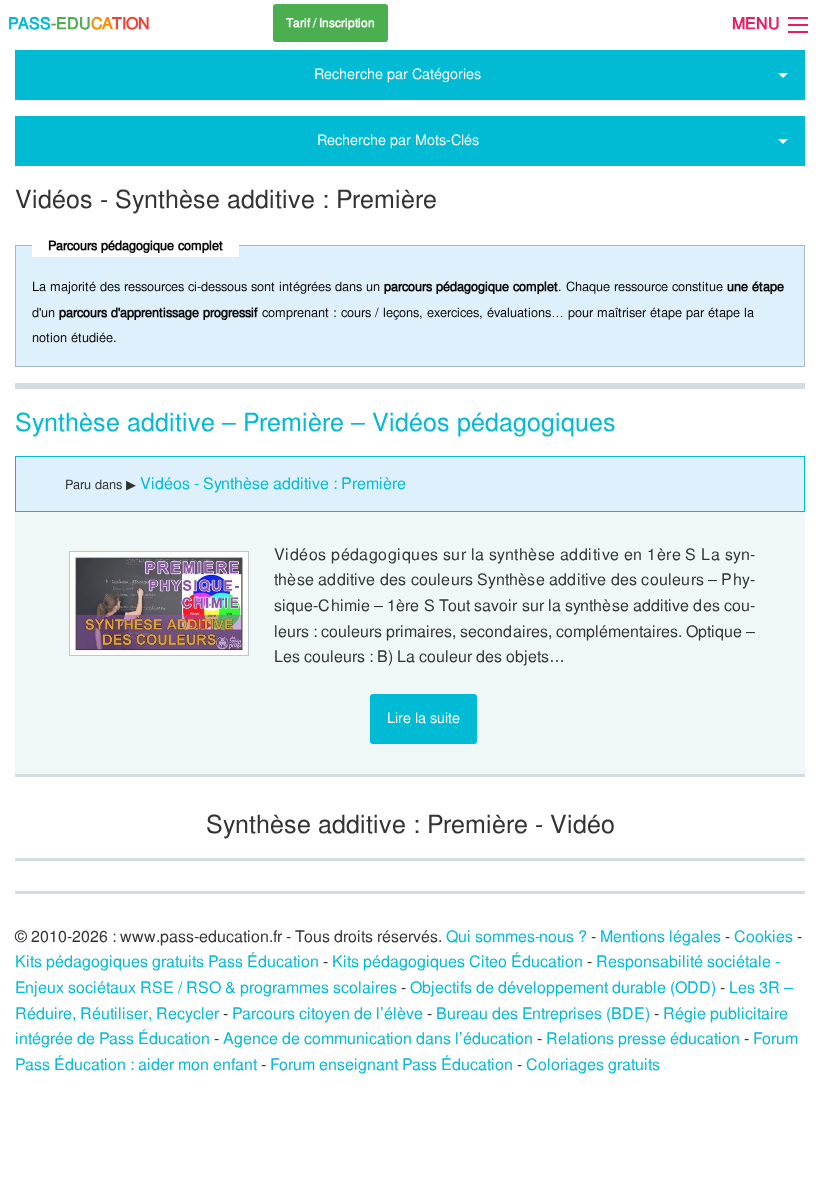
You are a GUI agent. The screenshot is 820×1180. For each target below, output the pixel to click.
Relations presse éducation (643, 1038)
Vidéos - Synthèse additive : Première (273, 483)
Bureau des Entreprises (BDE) (543, 1013)
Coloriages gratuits (593, 1064)
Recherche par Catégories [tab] (397, 74)
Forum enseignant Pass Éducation (391, 1064)
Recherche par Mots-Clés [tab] (398, 140)
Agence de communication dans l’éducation (378, 1038)
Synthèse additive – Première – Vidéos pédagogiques (315, 422)
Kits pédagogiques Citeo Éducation (457, 961)
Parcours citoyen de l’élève (327, 1013)
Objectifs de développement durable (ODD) (563, 987)
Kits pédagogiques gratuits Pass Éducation (167, 961)
